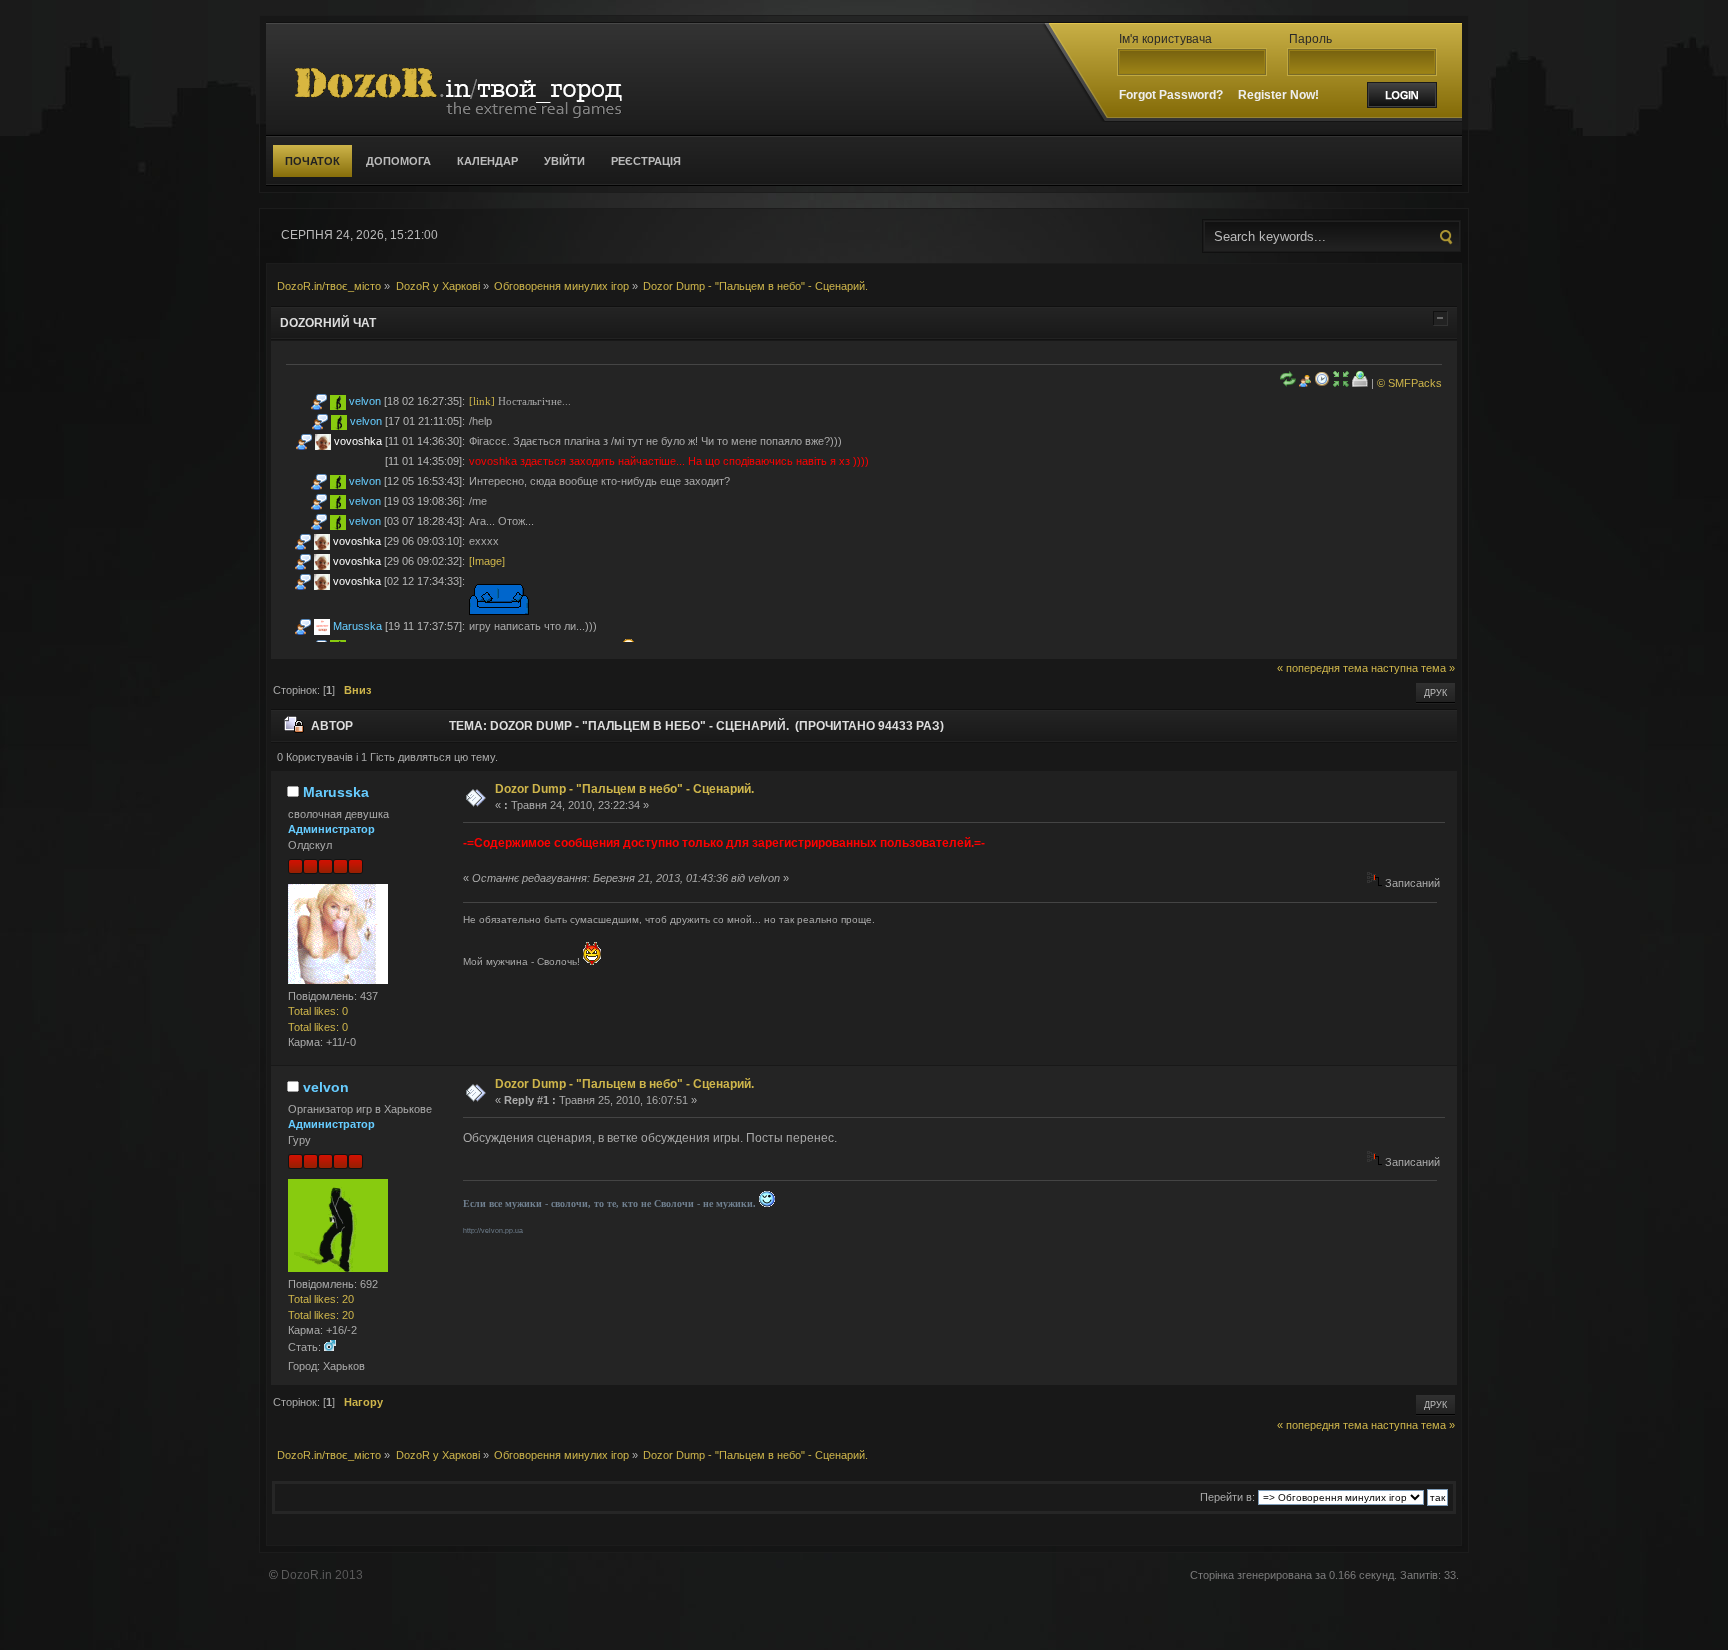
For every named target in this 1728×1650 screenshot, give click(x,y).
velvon (365, 401)
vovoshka (358, 441)
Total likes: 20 (321, 1299)
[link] (482, 401)
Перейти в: (1227, 1497)
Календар (487, 161)
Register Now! (1278, 95)
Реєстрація (646, 161)
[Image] (487, 561)
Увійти (564, 161)
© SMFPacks (1409, 383)
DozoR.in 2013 (322, 1575)
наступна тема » (1413, 668)
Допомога (398, 161)
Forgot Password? (1171, 95)
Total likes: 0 (318, 1011)
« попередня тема (1322, 668)
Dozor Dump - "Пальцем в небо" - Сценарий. (624, 789)
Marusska (357, 626)
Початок (312, 161)
